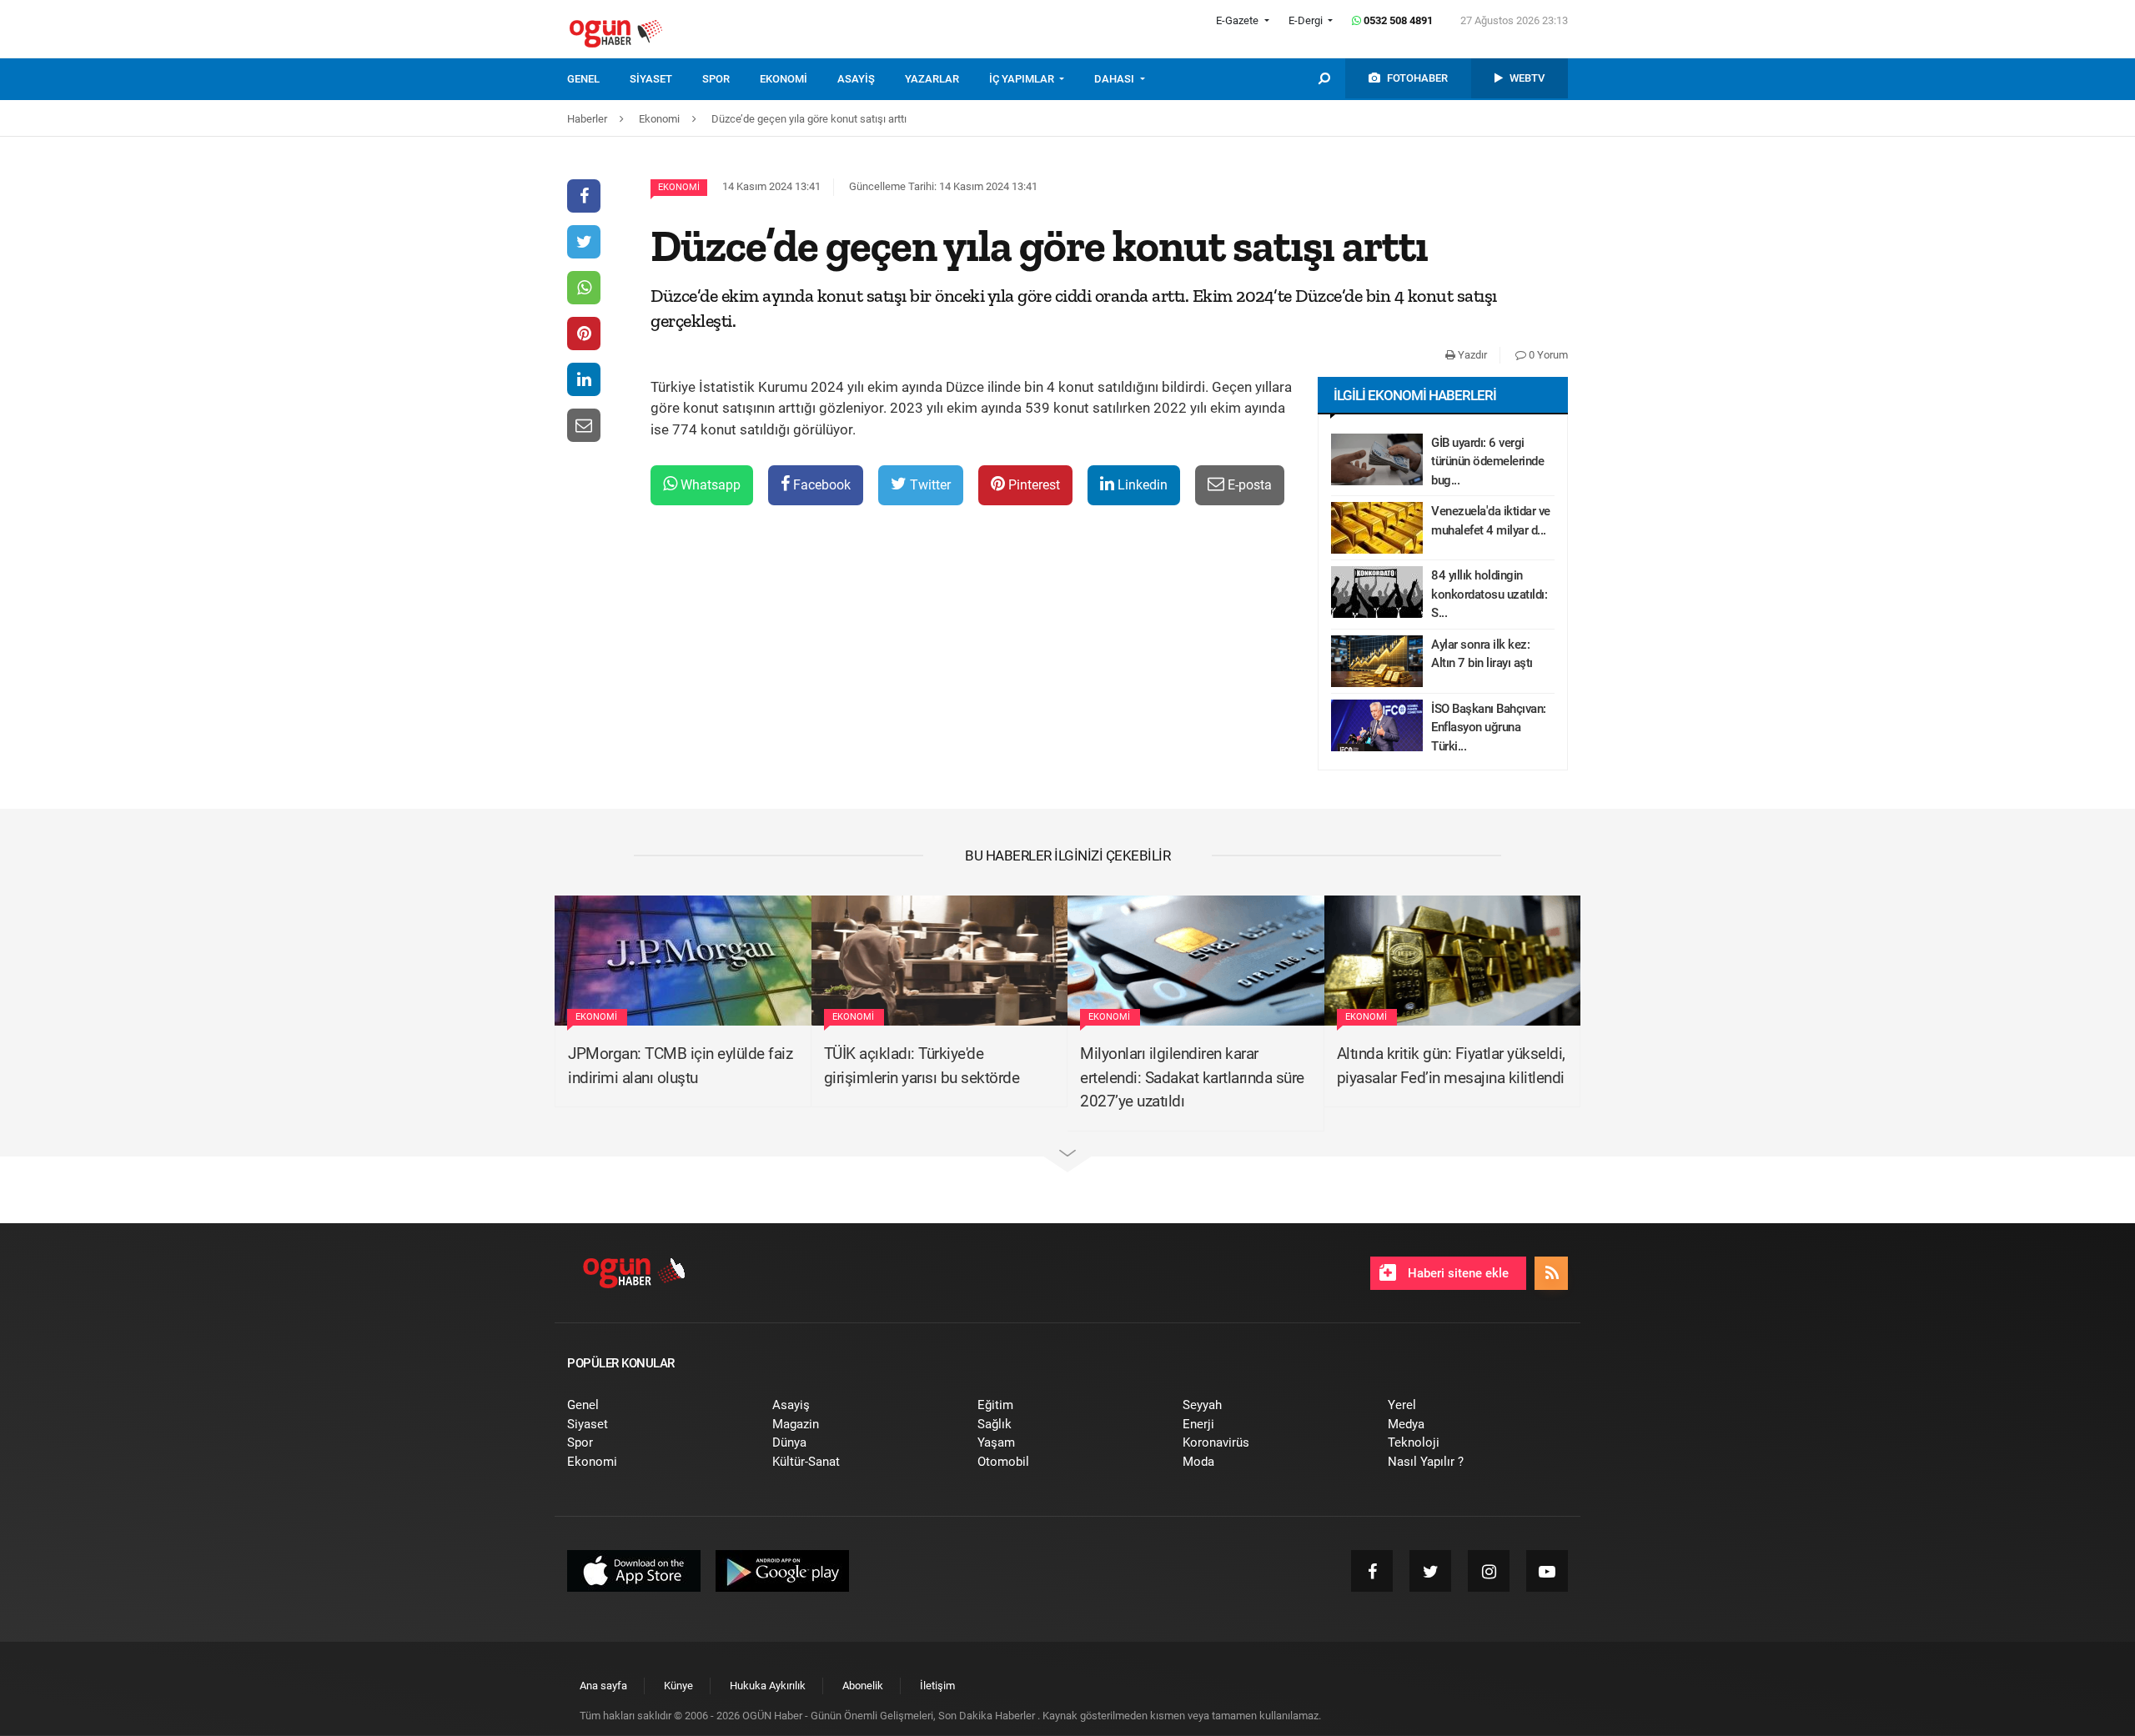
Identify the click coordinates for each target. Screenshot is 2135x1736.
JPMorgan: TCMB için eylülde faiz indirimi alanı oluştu (680, 1066)
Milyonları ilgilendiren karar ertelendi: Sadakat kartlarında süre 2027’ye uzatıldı (1192, 1077)
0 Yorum (1547, 355)
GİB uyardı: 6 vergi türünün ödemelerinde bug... (1487, 462)
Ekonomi (679, 187)
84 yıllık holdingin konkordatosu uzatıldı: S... (1489, 594)
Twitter (929, 485)
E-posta (1248, 485)
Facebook (820, 485)
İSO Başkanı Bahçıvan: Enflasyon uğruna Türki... (1489, 728)
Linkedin (1141, 485)
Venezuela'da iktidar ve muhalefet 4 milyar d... (1491, 521)
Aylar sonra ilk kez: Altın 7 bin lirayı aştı (1482, 654)
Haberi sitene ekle (1457, 1273)
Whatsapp (709, 485)
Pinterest (1032, 485)
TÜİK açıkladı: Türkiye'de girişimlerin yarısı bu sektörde (922, 1066)
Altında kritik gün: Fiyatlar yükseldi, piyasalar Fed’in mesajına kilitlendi (1451, 1066)
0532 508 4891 (1397, 20)
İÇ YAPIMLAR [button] (1023, 79)
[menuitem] (598, 79)
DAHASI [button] (1115, 79)
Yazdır (1471, 355)
